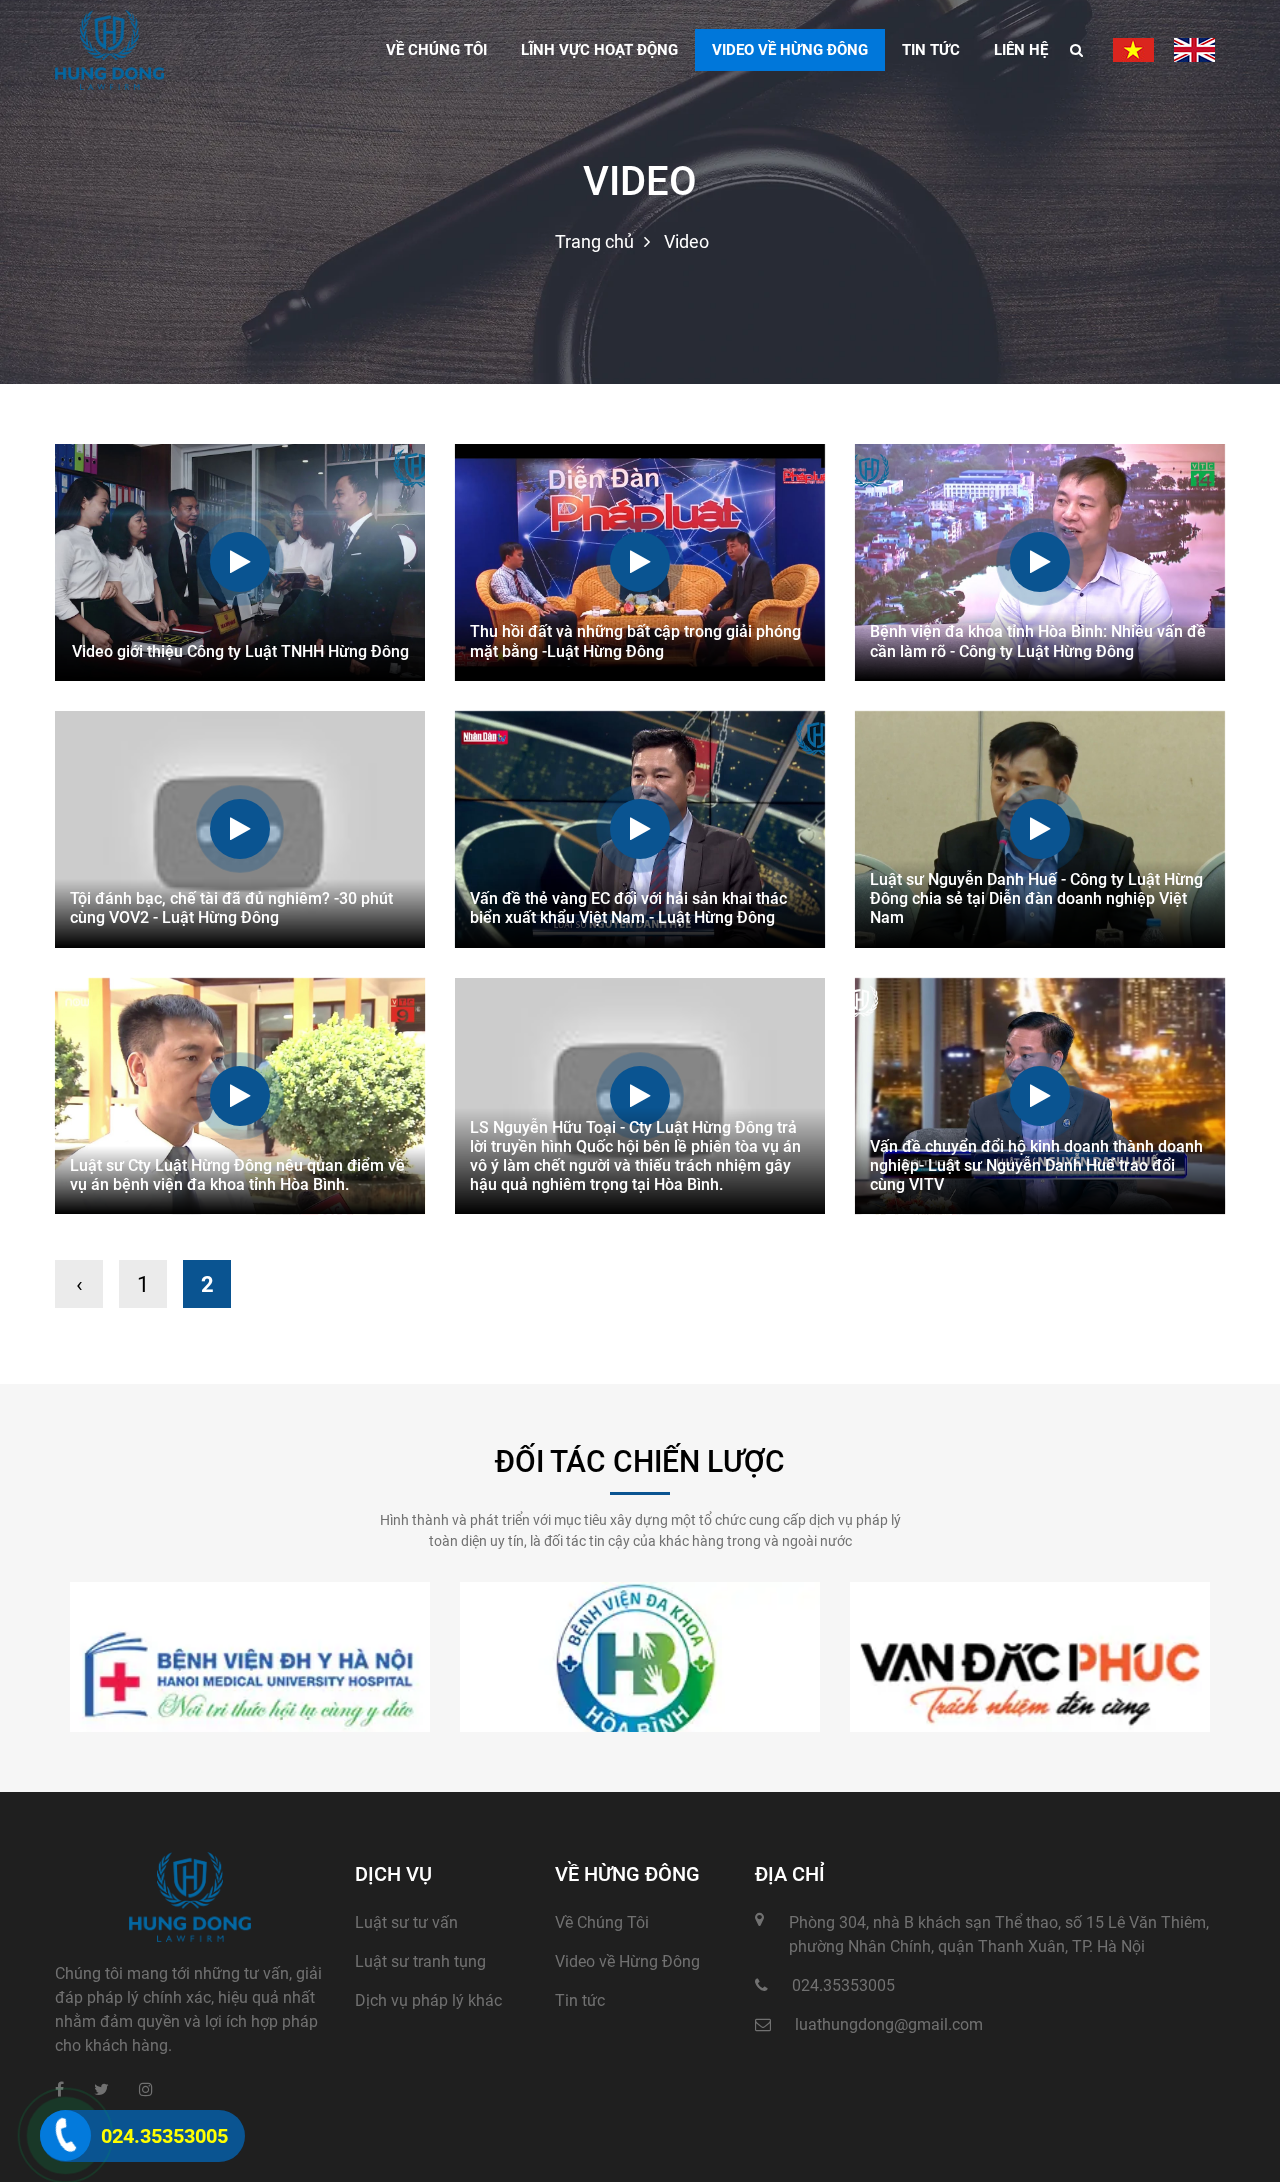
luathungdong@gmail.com (889, 2024)
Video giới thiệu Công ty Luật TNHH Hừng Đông (240, 651)
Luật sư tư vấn (406, 1922)
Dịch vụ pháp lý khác (428, 2000)
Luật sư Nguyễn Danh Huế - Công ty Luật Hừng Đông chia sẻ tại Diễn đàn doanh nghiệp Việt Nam (1036, 898)
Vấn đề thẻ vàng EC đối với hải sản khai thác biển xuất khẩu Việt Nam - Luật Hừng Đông (628, 908)
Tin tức (931, 50)
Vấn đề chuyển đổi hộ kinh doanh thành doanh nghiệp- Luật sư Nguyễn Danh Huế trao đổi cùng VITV (1036, 1165)
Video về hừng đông (790, 50)
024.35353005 (843, 1985)
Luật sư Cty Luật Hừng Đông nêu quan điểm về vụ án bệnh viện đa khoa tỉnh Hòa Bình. (237, 1175)
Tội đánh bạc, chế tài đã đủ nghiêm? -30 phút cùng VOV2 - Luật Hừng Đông (231, 908)
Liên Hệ (1021, 50)
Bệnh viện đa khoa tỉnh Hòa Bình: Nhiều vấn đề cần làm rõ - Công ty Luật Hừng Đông (1038, 641)
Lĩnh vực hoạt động (599, 50)
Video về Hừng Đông (627, 1961)
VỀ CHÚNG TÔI (436, 50)
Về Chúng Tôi (602, 1922)
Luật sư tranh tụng (420, 1961)
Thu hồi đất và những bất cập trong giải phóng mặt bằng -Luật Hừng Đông (635, 641)
